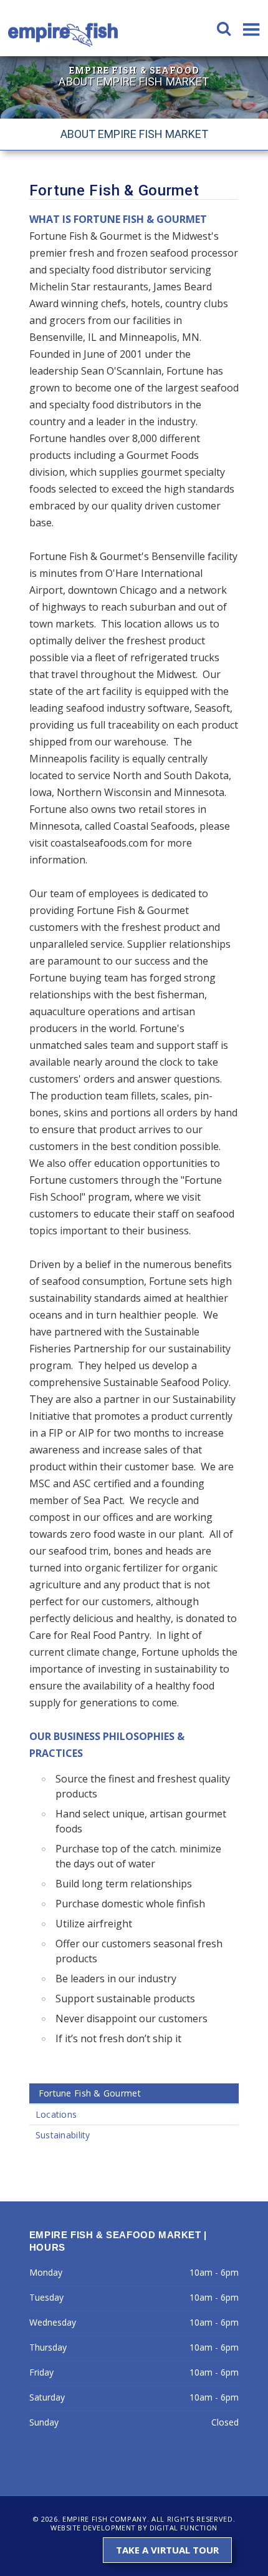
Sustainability (63, 2135)
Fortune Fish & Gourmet (90, 2093)
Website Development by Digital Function (134, 2528)
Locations (56, 2114)
